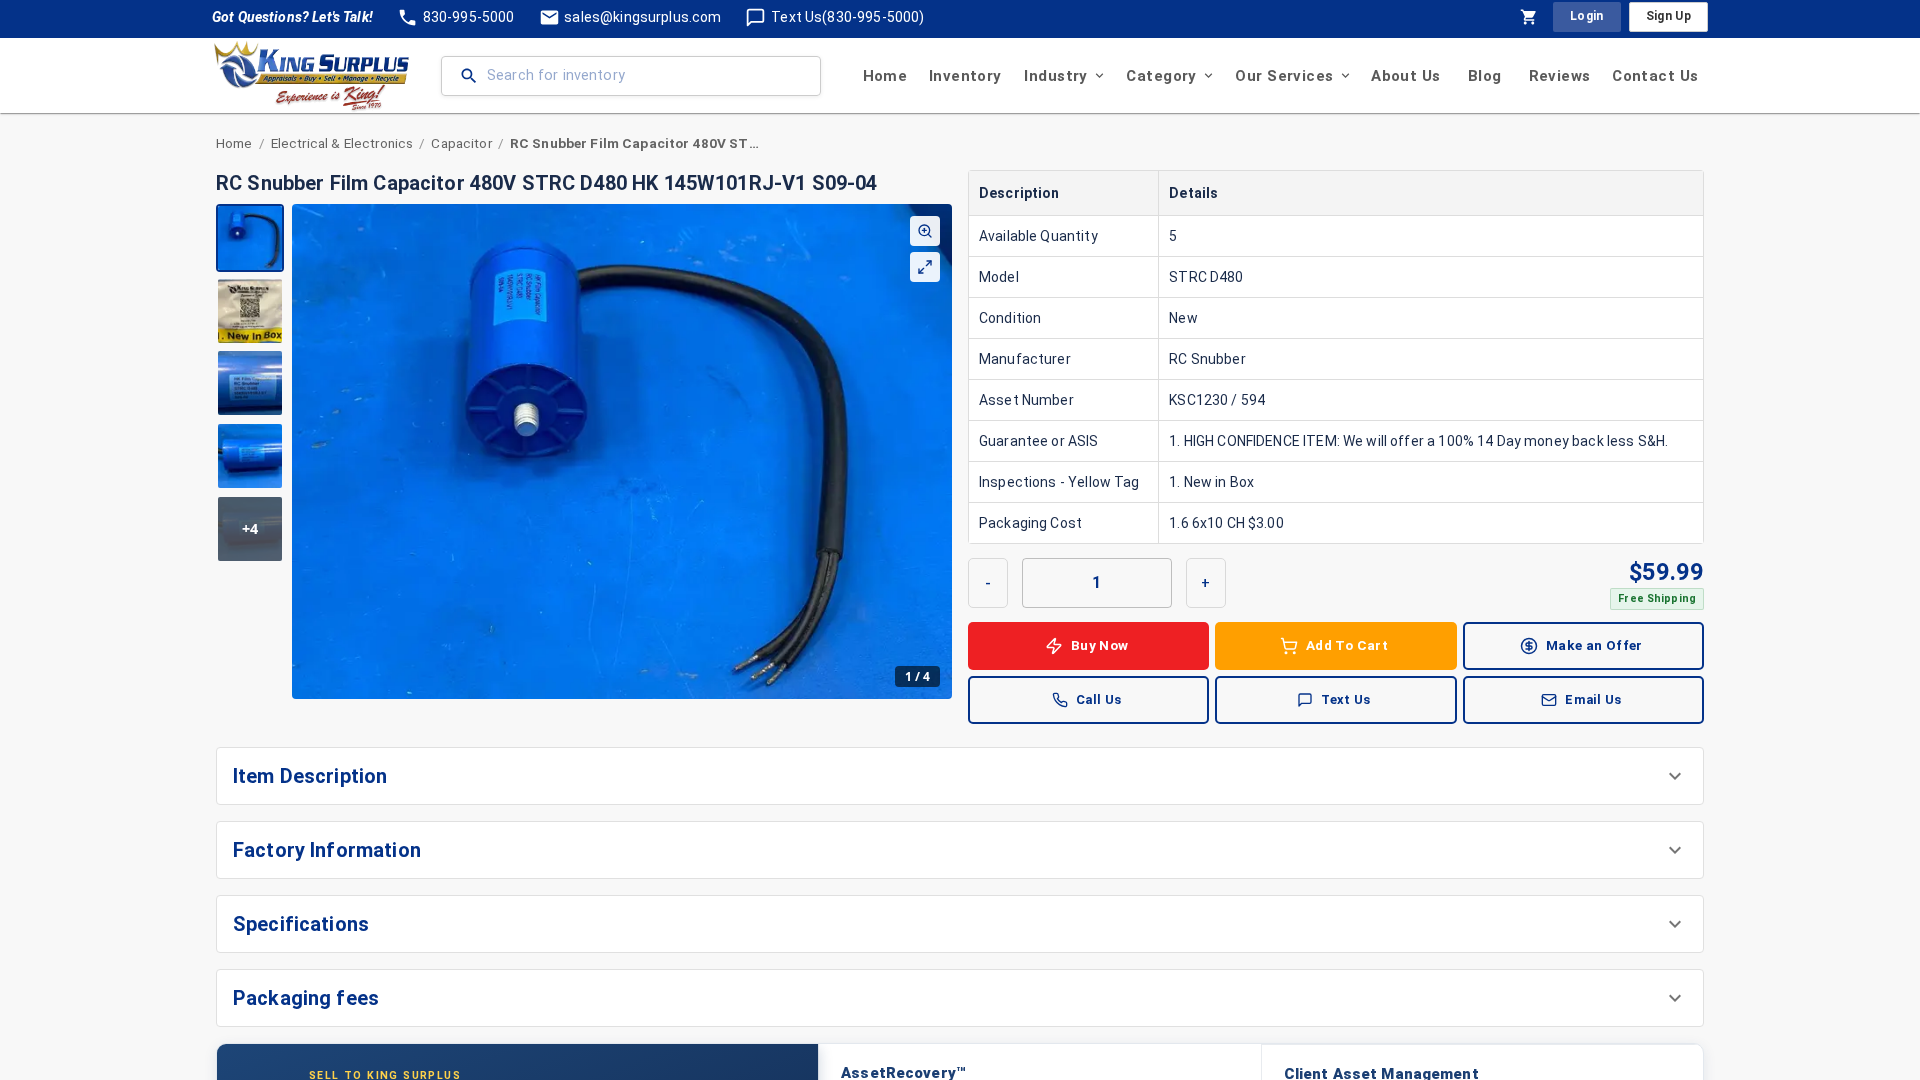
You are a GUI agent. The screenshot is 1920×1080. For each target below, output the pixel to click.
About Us (1405, 76)
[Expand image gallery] (925, 267)
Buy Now (1100, 645)
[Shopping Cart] (1529, 17)
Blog (1485, 76)
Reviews (1560, 76)
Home (885, 76)
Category (1161, 76)
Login (1587, 16)
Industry (1055, 76)
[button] (960, 776)
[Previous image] (308, 451)
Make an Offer (1594, 645)
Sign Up (1668, 16)
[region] (584, 451)
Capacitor (461, 143)
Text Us (1346, 699)
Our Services (1284, 76)
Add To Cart (1347, 645)
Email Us (1593, 699)
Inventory (965, 76)
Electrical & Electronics (342, 143)
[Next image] (936, 451)
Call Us (1099, 699)
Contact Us (1655, 76)
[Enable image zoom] (925, 231)
